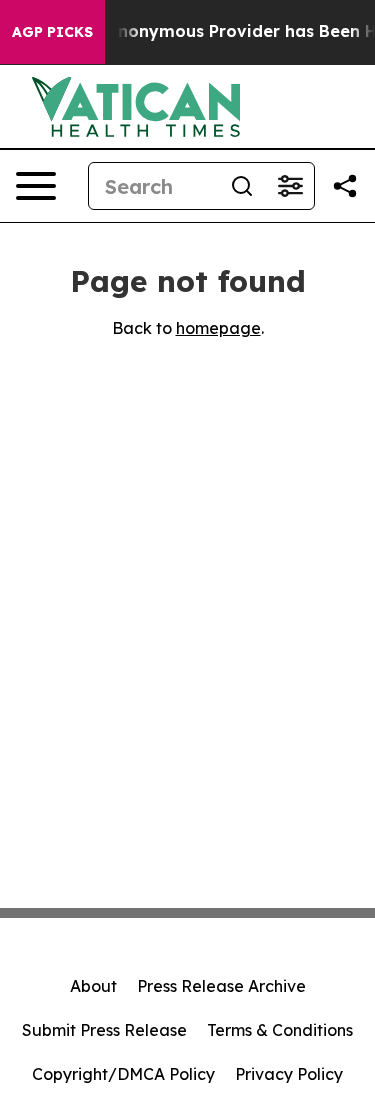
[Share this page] (345, 186)
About (93, 986)
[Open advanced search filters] (290, 186)
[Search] (242, 186)
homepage (218, 328)
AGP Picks (52, 32)
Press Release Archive (221, 986)
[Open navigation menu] (36, 186)
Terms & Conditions (280, 1030)
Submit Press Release (104, 1030)
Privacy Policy (289, 1074)
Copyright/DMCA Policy (123, 1074)
